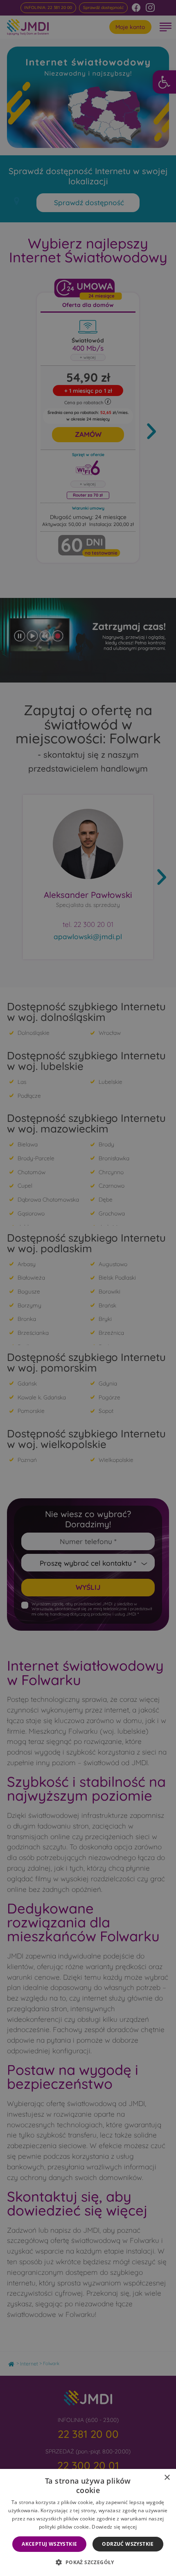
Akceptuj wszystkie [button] (49, 2544)
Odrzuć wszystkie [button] (128, 2544)
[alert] (88, 1288)
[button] (88, 2562)
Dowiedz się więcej (114, 2527)
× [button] (167, 2478)
